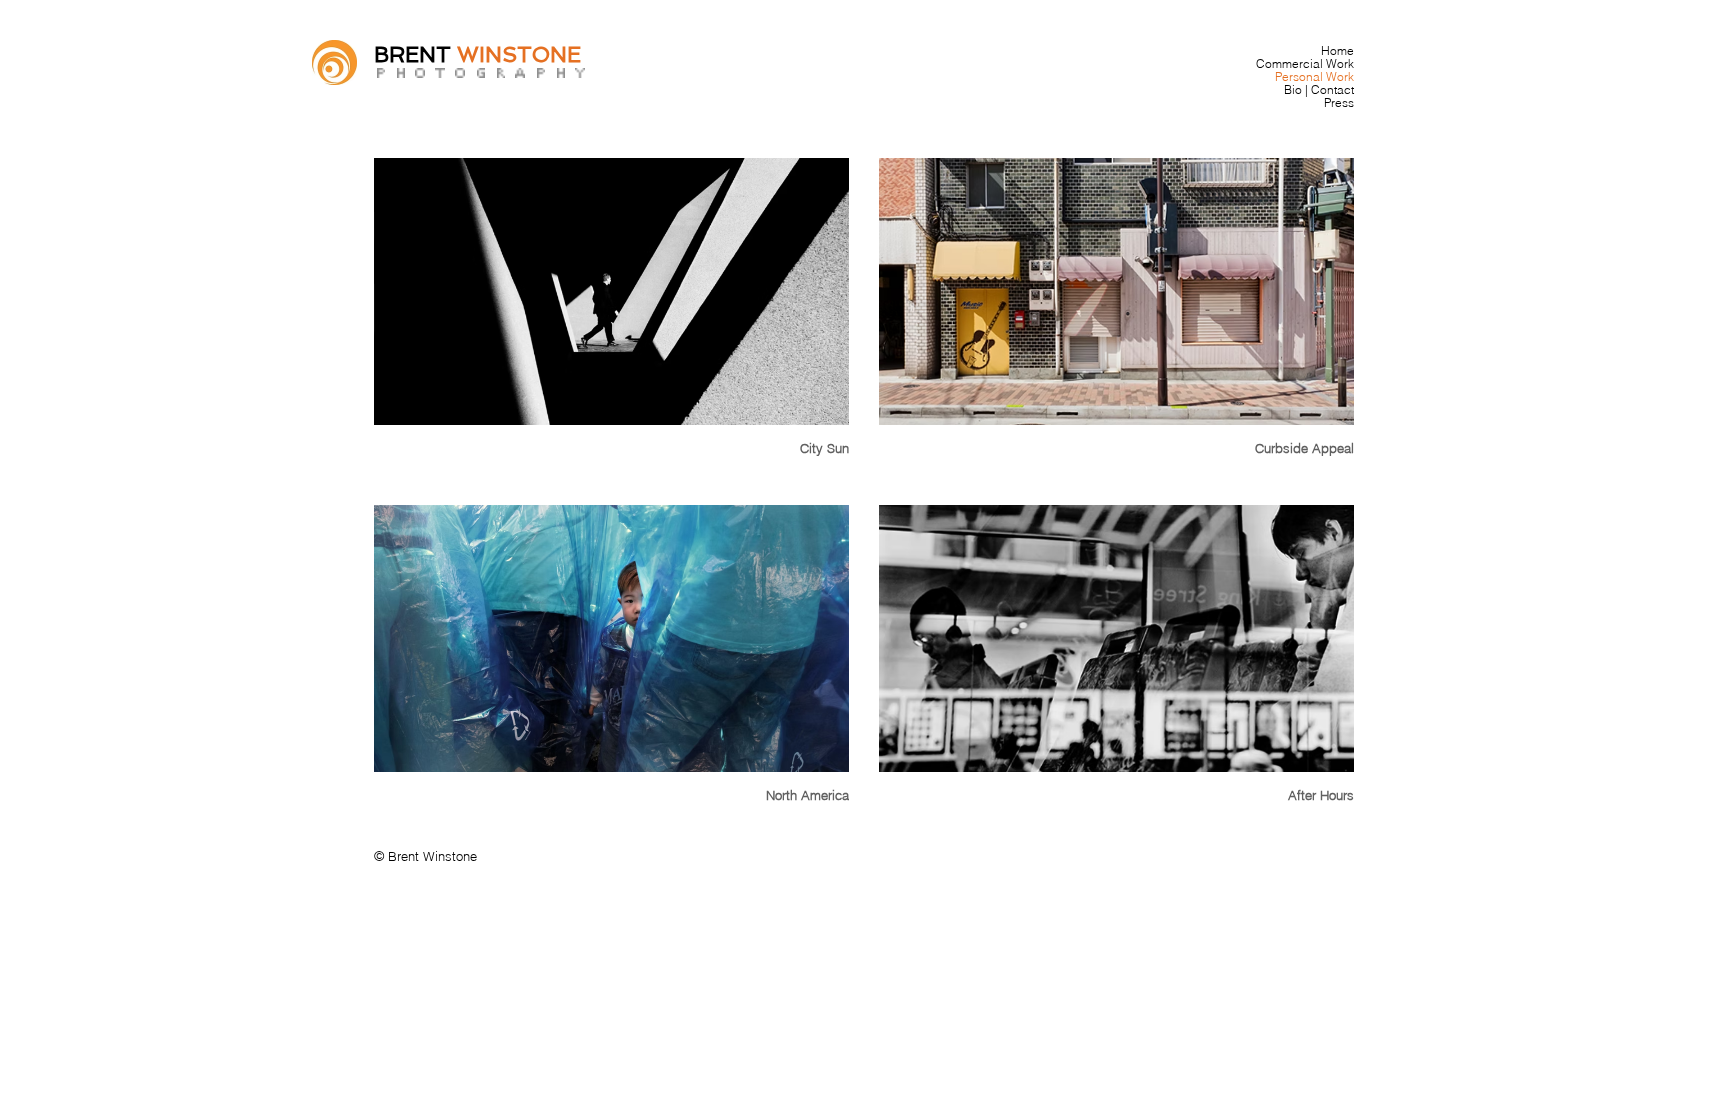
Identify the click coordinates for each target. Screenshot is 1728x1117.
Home (1337, 50)
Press (1339, 102)
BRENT (415, 54)
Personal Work (1314, 76)
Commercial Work (1305, 63)
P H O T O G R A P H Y (480, 73)
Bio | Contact (1319, 89)
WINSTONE (519, 54)
